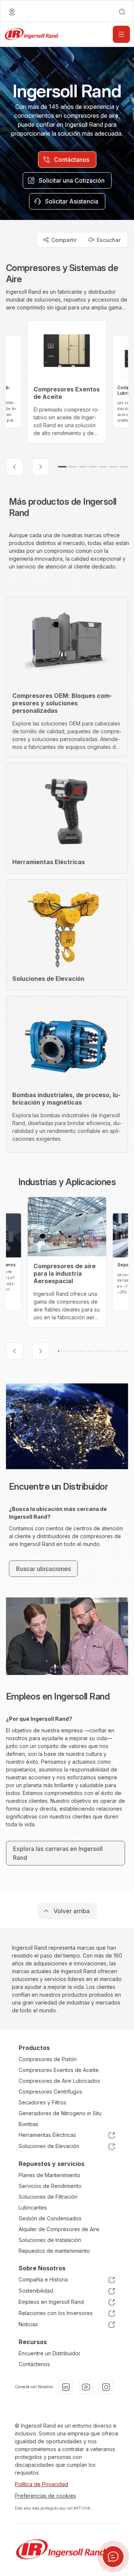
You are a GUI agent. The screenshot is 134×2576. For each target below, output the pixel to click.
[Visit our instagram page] (106, 2387)
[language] (12, 12)
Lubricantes (33, 2207)
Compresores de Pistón (48, 2059)
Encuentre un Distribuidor (50, 2353)
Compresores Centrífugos (50, 2092)
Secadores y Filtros (42, 2102)
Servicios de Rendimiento (50, 2186)
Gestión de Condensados (50, 2218)
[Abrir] (121, 34)
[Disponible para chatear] (113, 2557)
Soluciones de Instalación (50, 2240)
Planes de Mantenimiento (50, 2175)
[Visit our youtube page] (86, 2387)
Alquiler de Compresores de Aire (59, 2229)
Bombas (28, 2124)
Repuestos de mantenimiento (54, 2251)
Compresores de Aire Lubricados (59, 2081)
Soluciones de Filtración (48, 2197)
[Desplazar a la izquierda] (15, 467)
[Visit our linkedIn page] (66, 2387)
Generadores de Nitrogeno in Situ (60, 2113)
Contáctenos (34, 2364)
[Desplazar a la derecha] (41, 467)
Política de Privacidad (42, 2484)
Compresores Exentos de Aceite (59, 2070)
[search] (122, 12)
